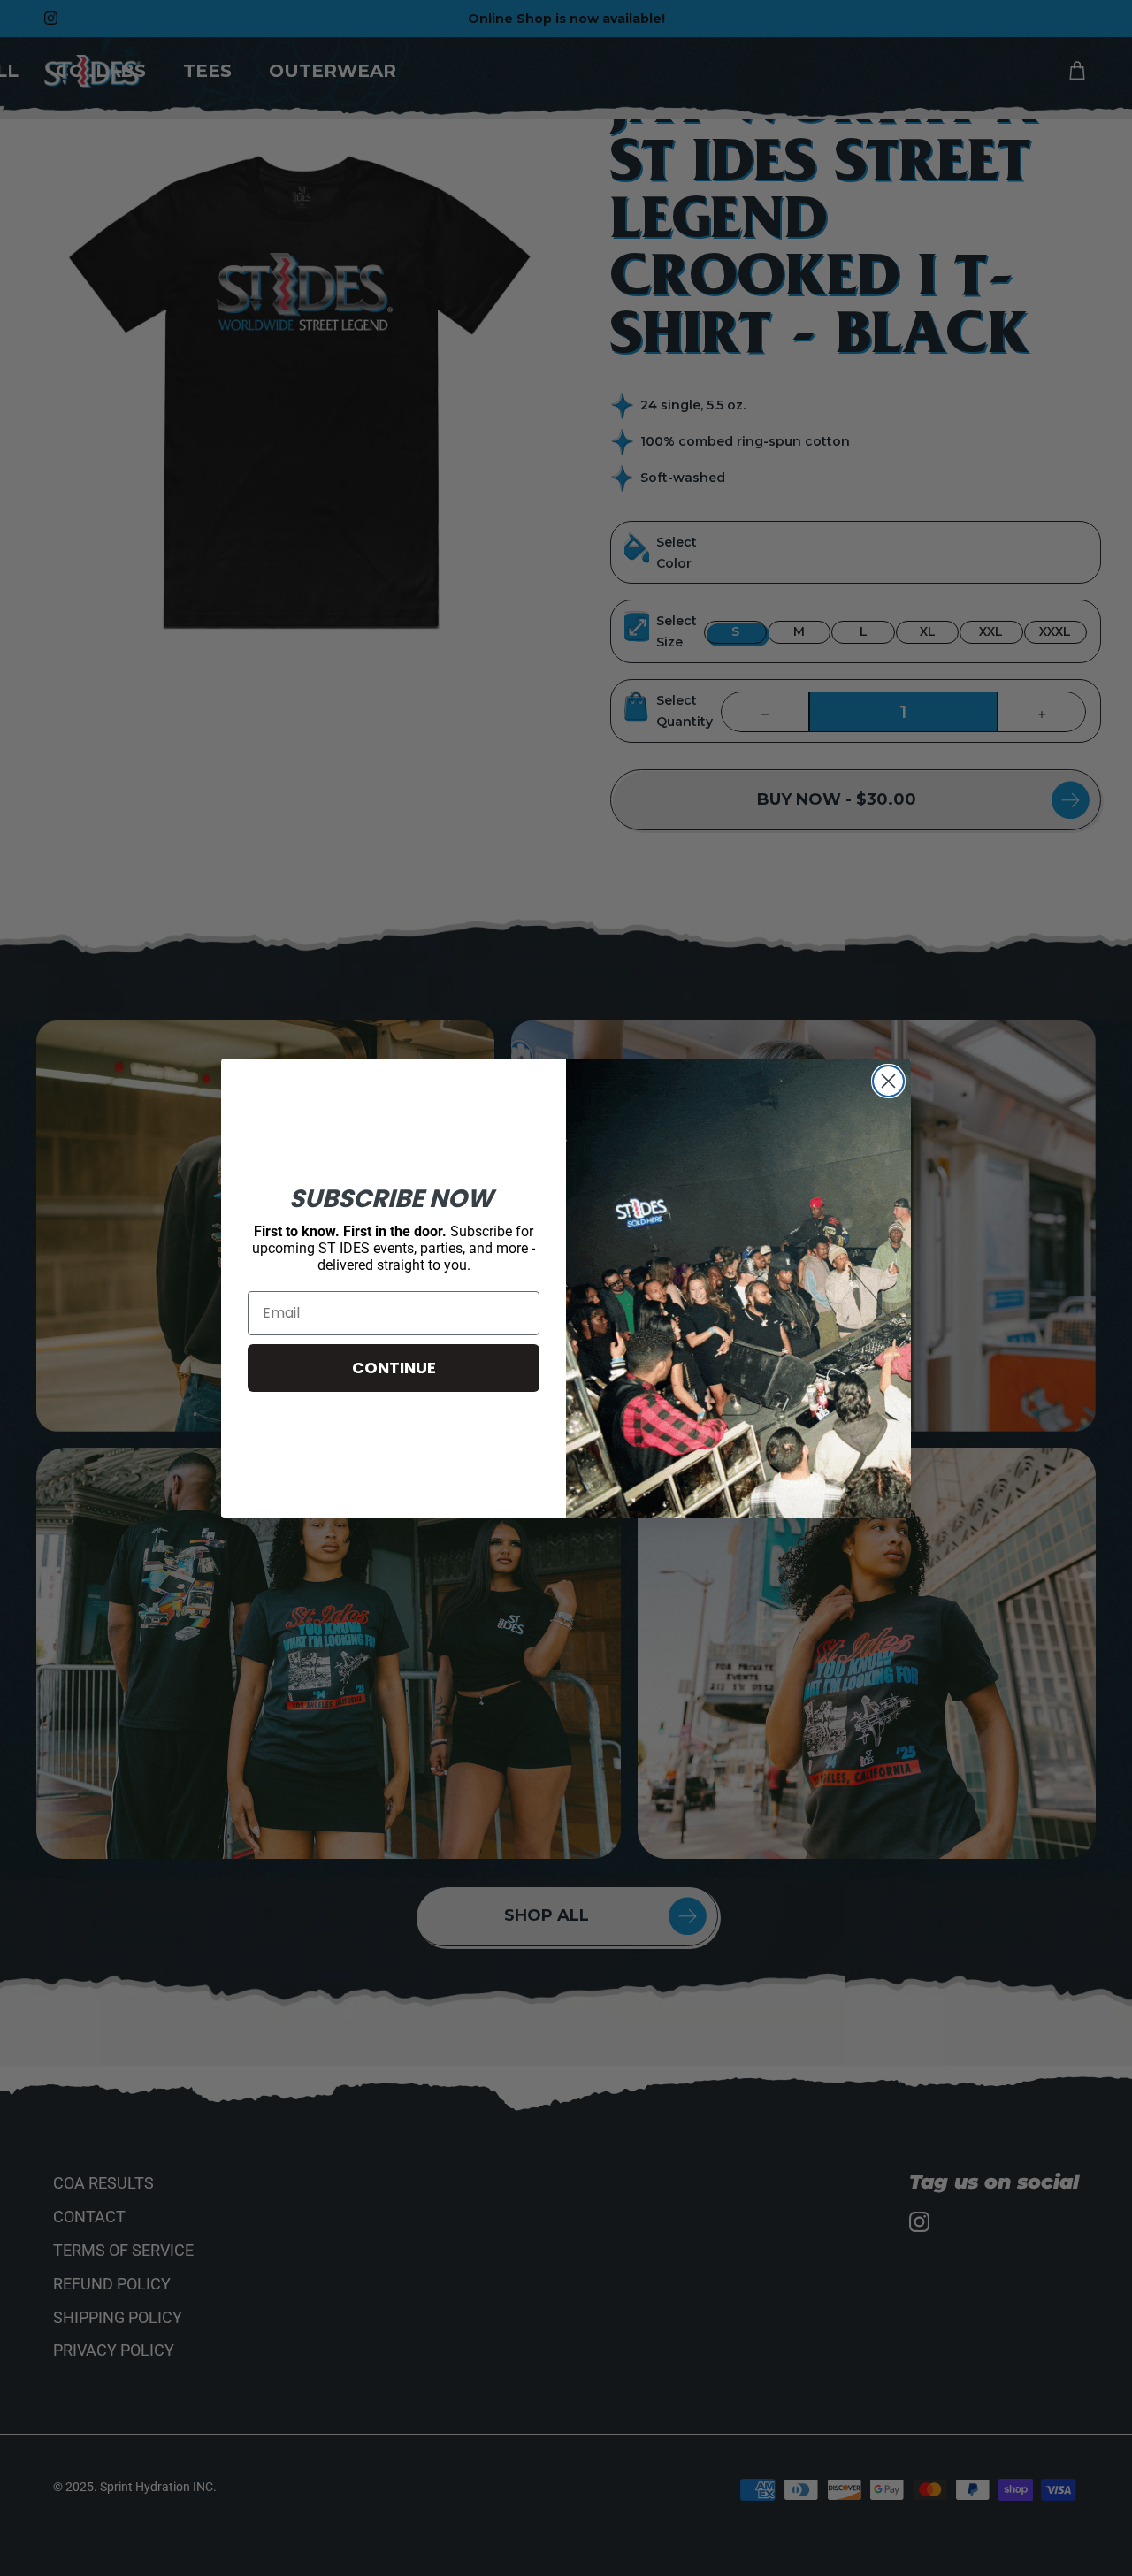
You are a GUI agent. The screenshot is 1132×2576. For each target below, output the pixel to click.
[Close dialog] (888, 1081)
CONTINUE (394, 1368)
